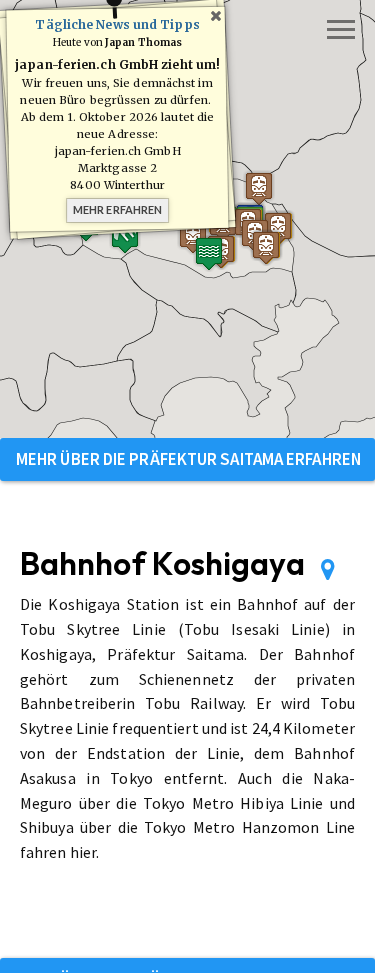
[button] (266, 247)
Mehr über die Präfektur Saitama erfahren (188, 459)
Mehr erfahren (117, 209)
